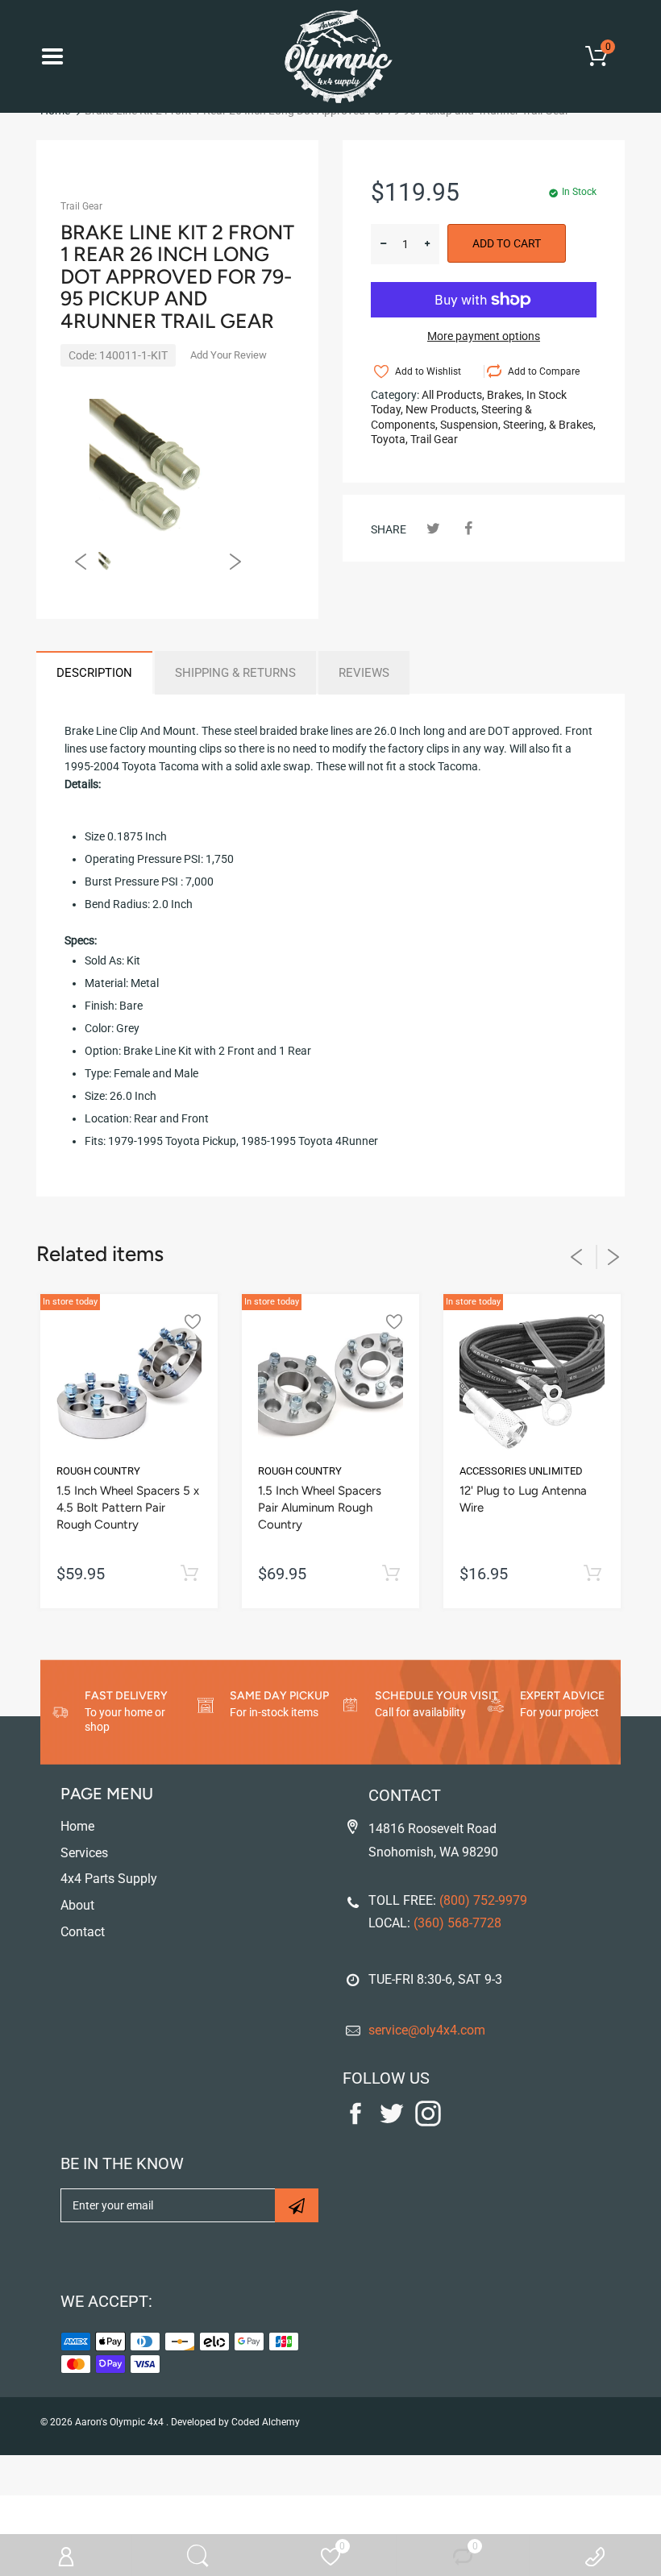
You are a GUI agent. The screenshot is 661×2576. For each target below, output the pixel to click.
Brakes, (505, 395)
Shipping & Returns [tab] (235, 673)
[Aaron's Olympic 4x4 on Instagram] (428, 2122)
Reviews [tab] (364, 673)
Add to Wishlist (428, 371)
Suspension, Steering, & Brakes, (518, 425)
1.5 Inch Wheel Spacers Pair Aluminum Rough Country (320, 1508)
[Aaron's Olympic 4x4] (330, 56)
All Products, (453, 395)
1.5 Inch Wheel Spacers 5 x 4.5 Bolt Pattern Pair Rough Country (128, 1508)
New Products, (442, 409)
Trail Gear (81, 206)
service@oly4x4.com (427, 2030)
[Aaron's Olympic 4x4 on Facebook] (355, 2122)
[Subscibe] (297, 2205)
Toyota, (389, 439)
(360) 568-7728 (457, 1923)
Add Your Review (229, 355)
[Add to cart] (189, 1574)
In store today (70, 1302)
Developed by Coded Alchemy (235, 2422)
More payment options (484, 336)
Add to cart (507, 243)
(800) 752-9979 (483, 1900)
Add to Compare (544, 371)
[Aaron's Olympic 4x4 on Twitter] (392, 2122)
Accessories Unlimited (521, 1471)
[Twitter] (433, 528)
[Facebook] (468, 528)
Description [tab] (94, 673)
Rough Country (98, 1471)
